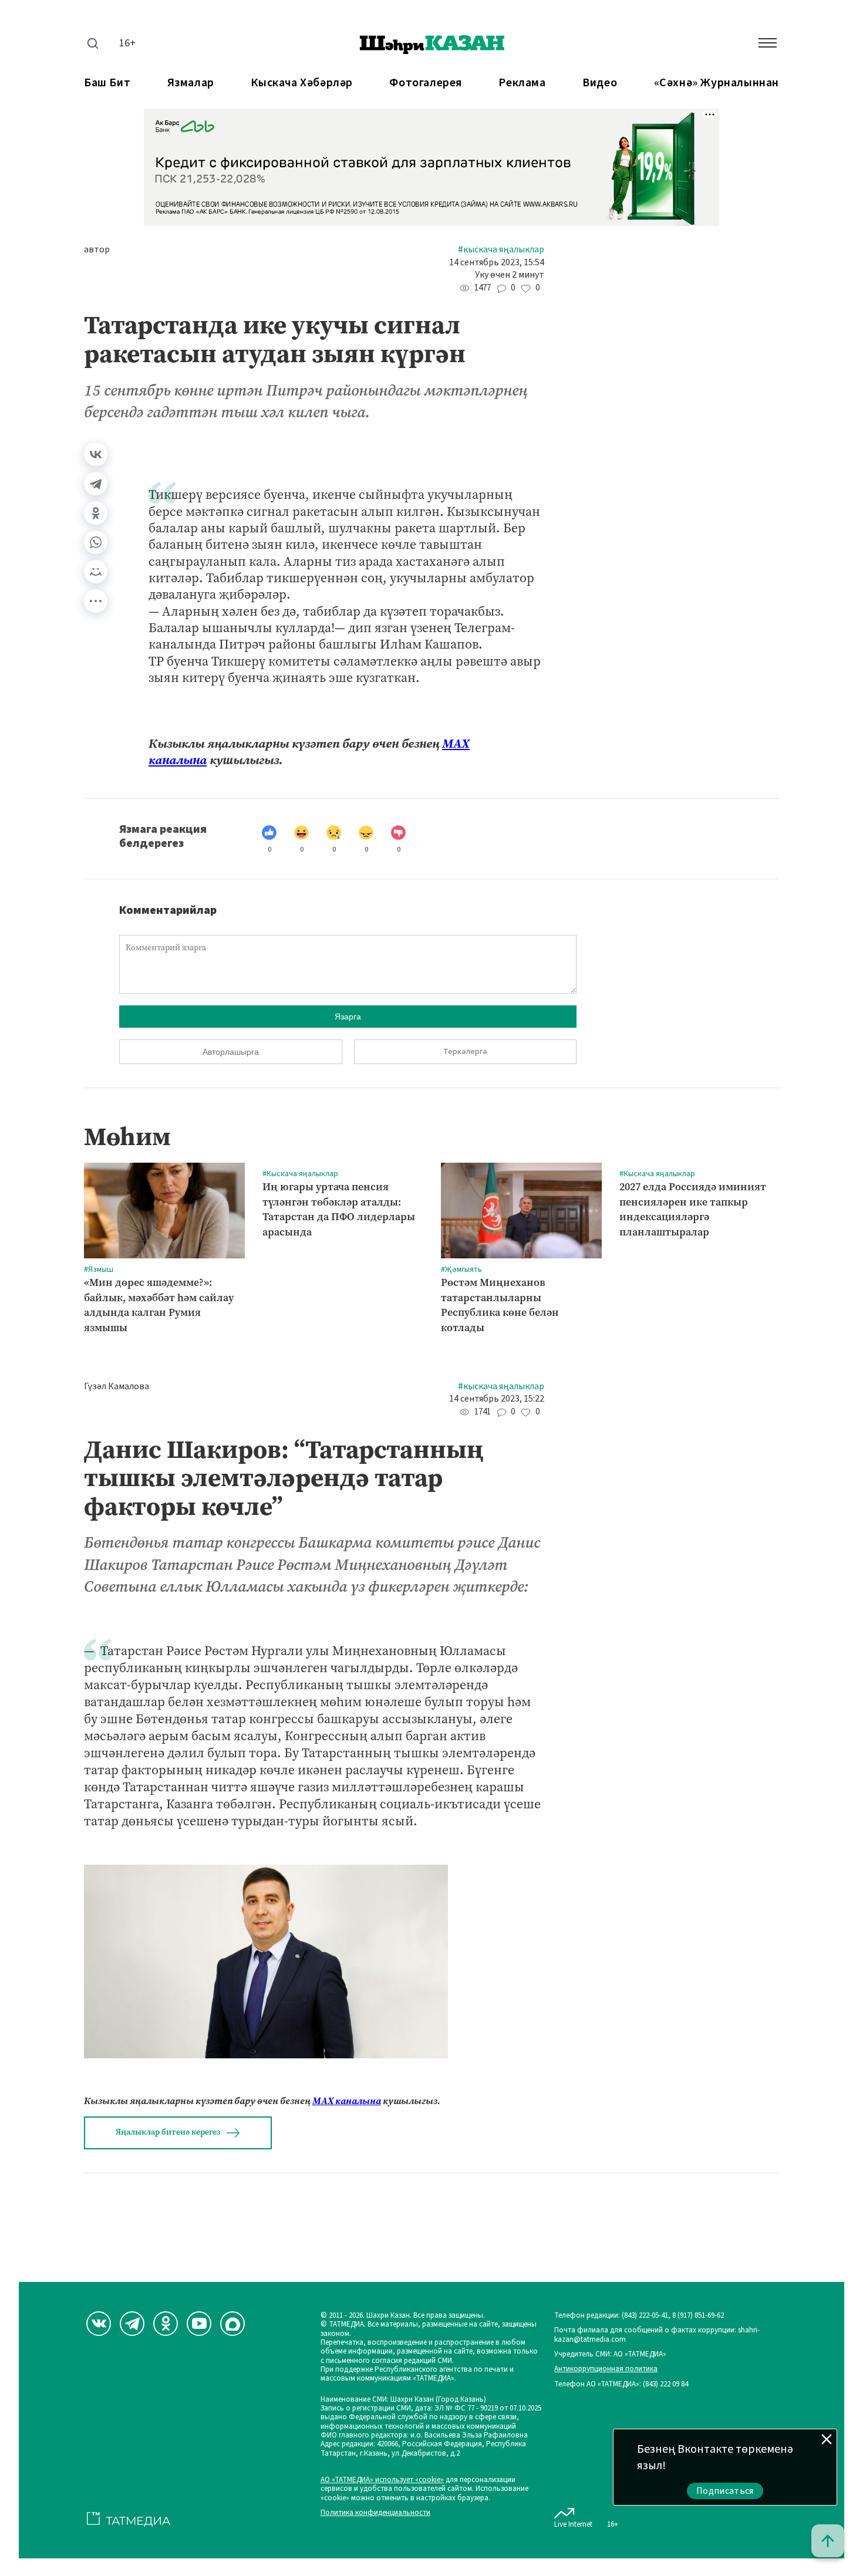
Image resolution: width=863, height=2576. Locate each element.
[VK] (99, 2324)
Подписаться (725, 2491)
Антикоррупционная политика (606, 2369)
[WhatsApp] (96, 542)
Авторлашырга (231, 1052)
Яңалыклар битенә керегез (168, 2132)
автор (97, 250)
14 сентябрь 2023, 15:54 (497, 263)
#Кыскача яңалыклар (501, 250)
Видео (600, 83)
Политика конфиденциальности (375, 2513)
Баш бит (107, 83)
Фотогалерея (426, 83)
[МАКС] (232, 2324)
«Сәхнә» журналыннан (717, 83)
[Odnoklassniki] (166, 2324)
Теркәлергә (465, 1052)
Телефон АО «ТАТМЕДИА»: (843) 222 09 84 (621, 2384)
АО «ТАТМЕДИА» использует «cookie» (382, 2480)
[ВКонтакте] (96, 454)
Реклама (522, 83)
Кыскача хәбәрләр (302, 83)
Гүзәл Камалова (117, 1387)
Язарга (348, 1017)
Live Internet (573, 2524)
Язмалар (191, 83)
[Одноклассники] (96, 513)
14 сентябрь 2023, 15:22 (497, 1399)
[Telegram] (96, 484)
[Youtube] (199, 2324)
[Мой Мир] (96, 572)
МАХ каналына (347, 2101)
